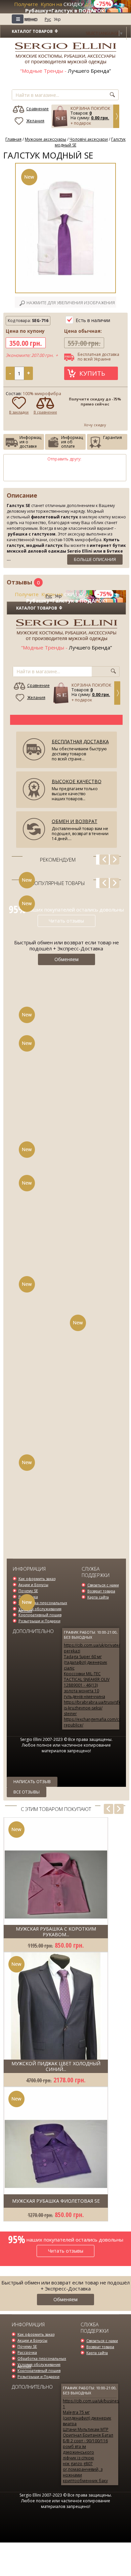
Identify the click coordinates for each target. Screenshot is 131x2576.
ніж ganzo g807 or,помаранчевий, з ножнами (83, 2469)
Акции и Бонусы (33, 1585)
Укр (57, 19)
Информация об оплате (72, 442)
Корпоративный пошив (40, 1615)
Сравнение (37, 109)
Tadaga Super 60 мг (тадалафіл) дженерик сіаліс (85, 1662)
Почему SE (28, 1591)
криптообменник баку (85, 2481)
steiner (70, 1714)
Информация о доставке (30, 442)
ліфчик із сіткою (78, 2458)
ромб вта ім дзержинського (78, 2449)
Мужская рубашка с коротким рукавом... (56, 1932)
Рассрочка (27, 2352)
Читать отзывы (66, 921)
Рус (48, 19)
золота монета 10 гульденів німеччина (84, 1694)
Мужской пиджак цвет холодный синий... (56, 2066)
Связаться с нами (103, 1585)
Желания (35, 121)
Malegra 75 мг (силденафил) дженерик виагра (87, 2418)
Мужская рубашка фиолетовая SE (56, 2201)
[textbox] (51, 95)
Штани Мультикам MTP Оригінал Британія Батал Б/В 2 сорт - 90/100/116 (88, 2435)
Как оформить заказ (37, 1579)
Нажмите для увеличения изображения (71, 303)
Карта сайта (98, 1597)
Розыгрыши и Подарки (39, 1621)
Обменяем (65, 2299)
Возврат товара (101, 1591)
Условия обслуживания (40, 1609)
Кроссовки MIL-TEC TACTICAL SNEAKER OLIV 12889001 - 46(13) (87, 1679)
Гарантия (113, 437)
